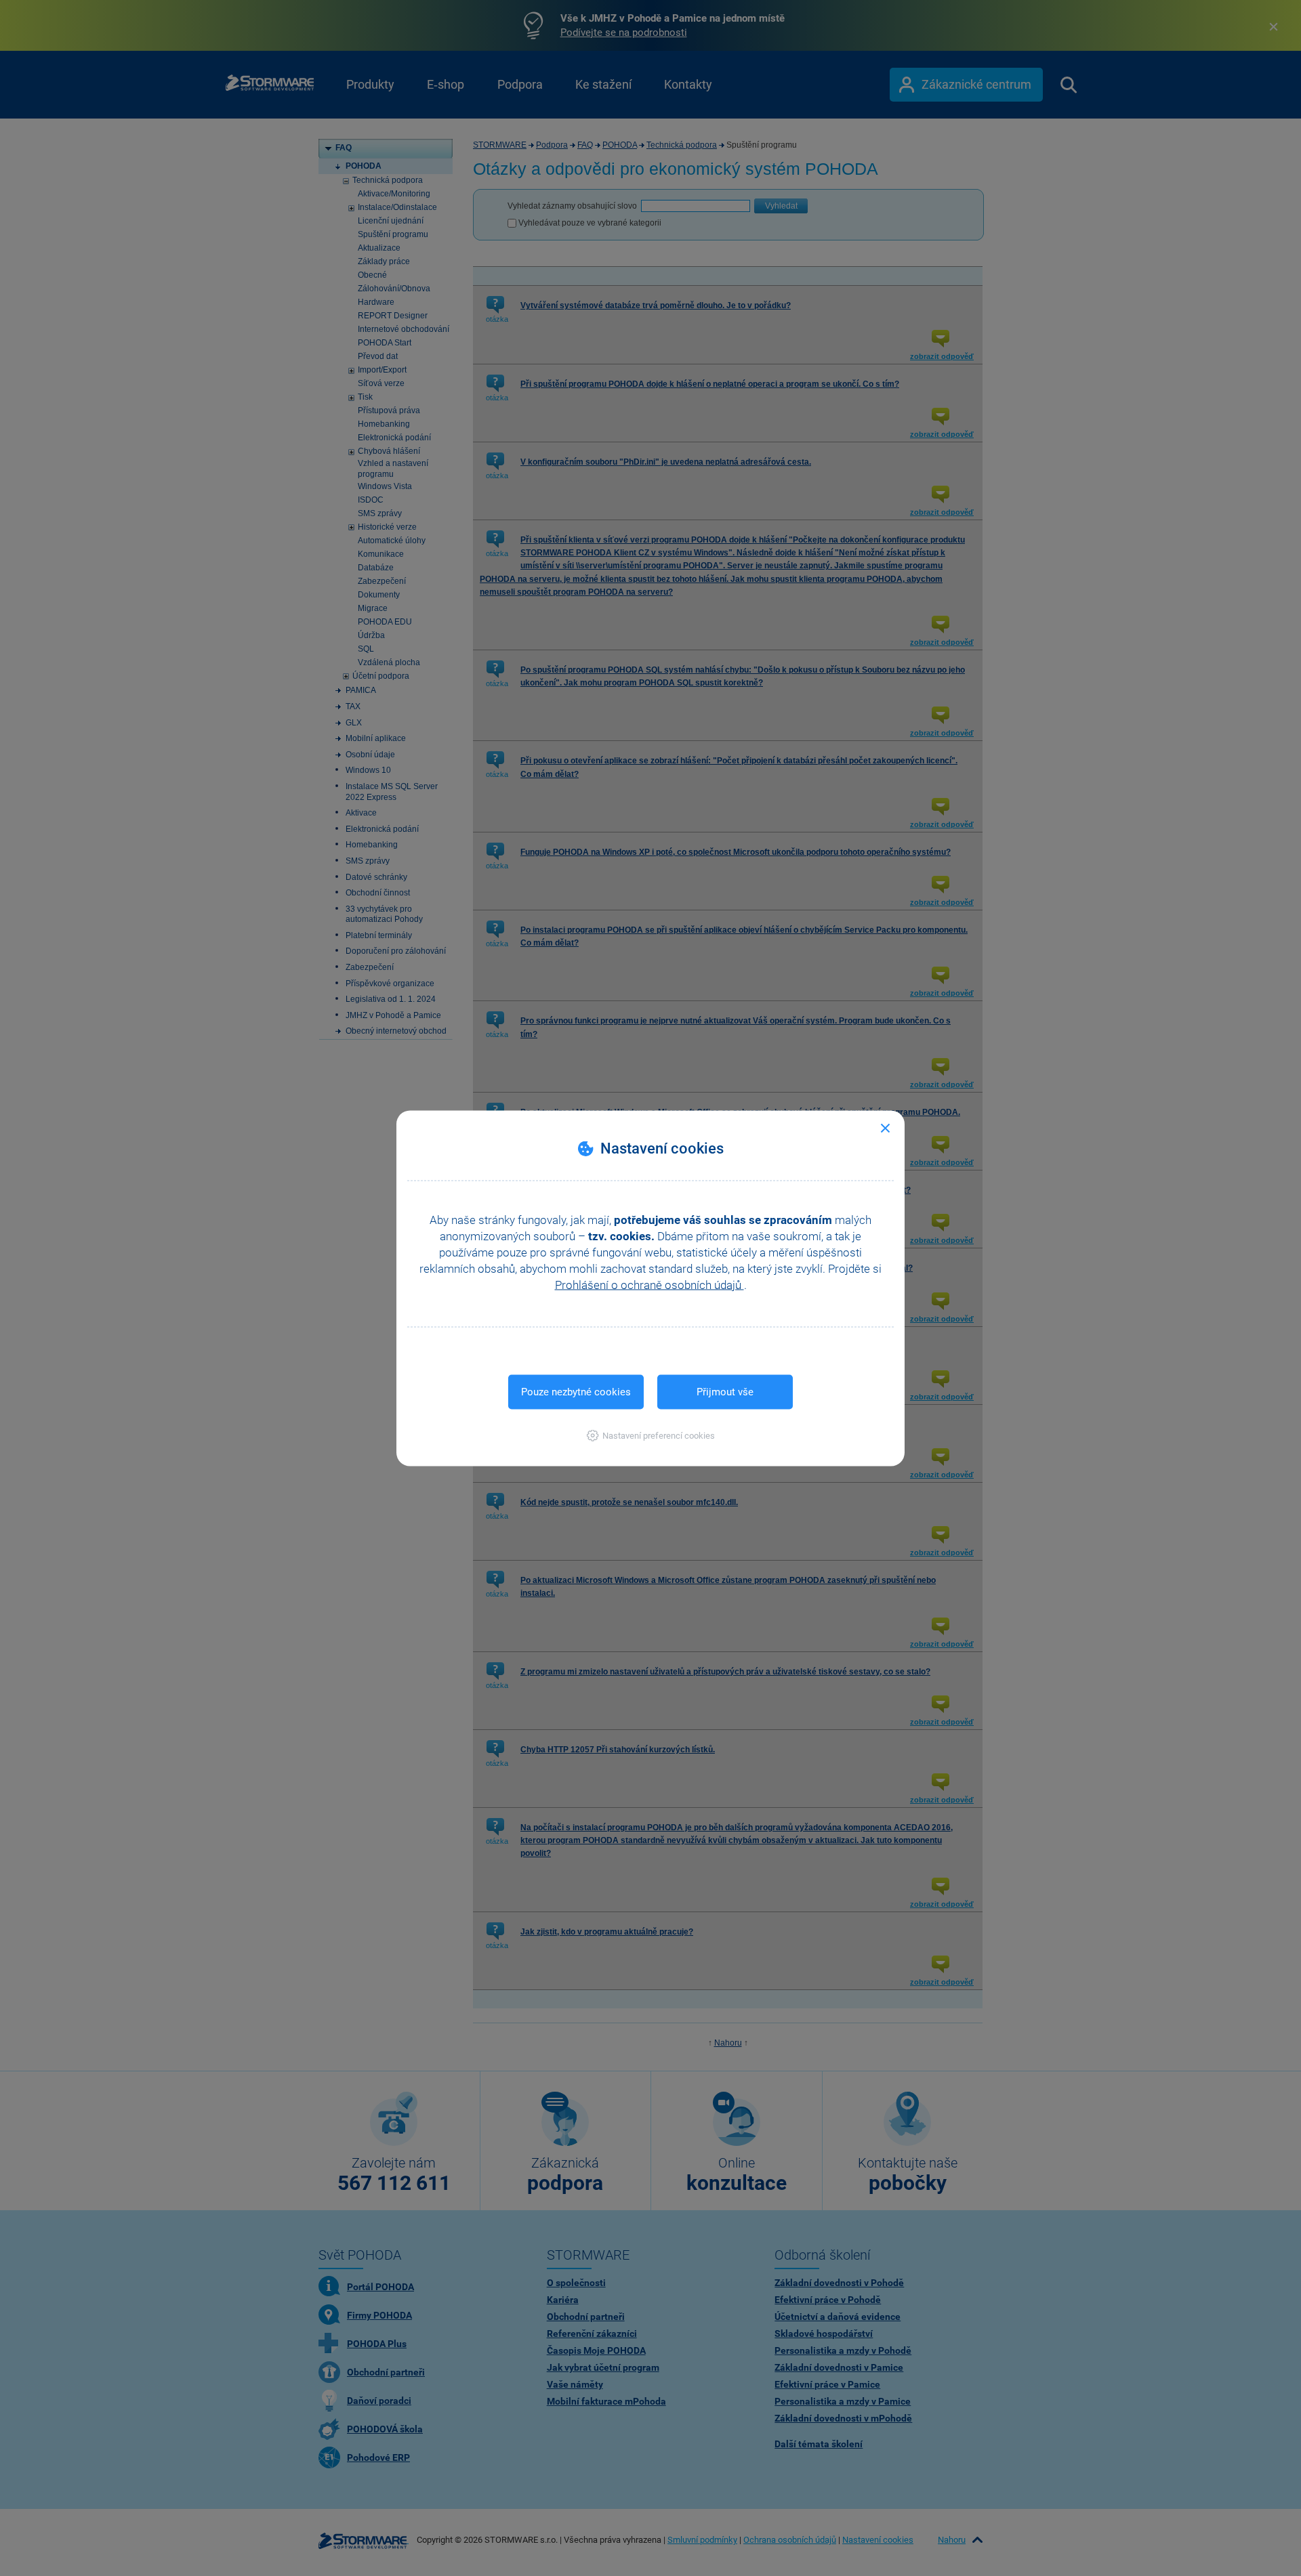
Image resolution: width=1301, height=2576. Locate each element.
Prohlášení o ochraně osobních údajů (649, 1284)
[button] (651, 1435)
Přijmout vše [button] (725, 1391)
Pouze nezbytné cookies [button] (576, 1391)
